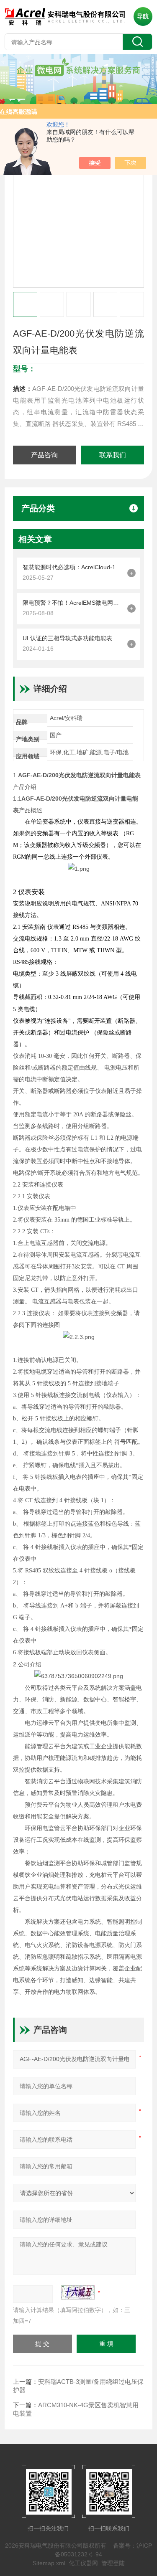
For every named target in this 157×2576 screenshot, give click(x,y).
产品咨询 (44, 455)
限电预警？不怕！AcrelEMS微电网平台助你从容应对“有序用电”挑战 (73, 603)
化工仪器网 (83, 2563)
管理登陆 (113, 2563)
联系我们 (113, 455)
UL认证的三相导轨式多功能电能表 (67, 638)
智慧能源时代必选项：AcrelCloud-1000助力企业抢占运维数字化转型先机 (73, 567)
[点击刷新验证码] (78, 2292)
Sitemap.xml (49, 2563)
